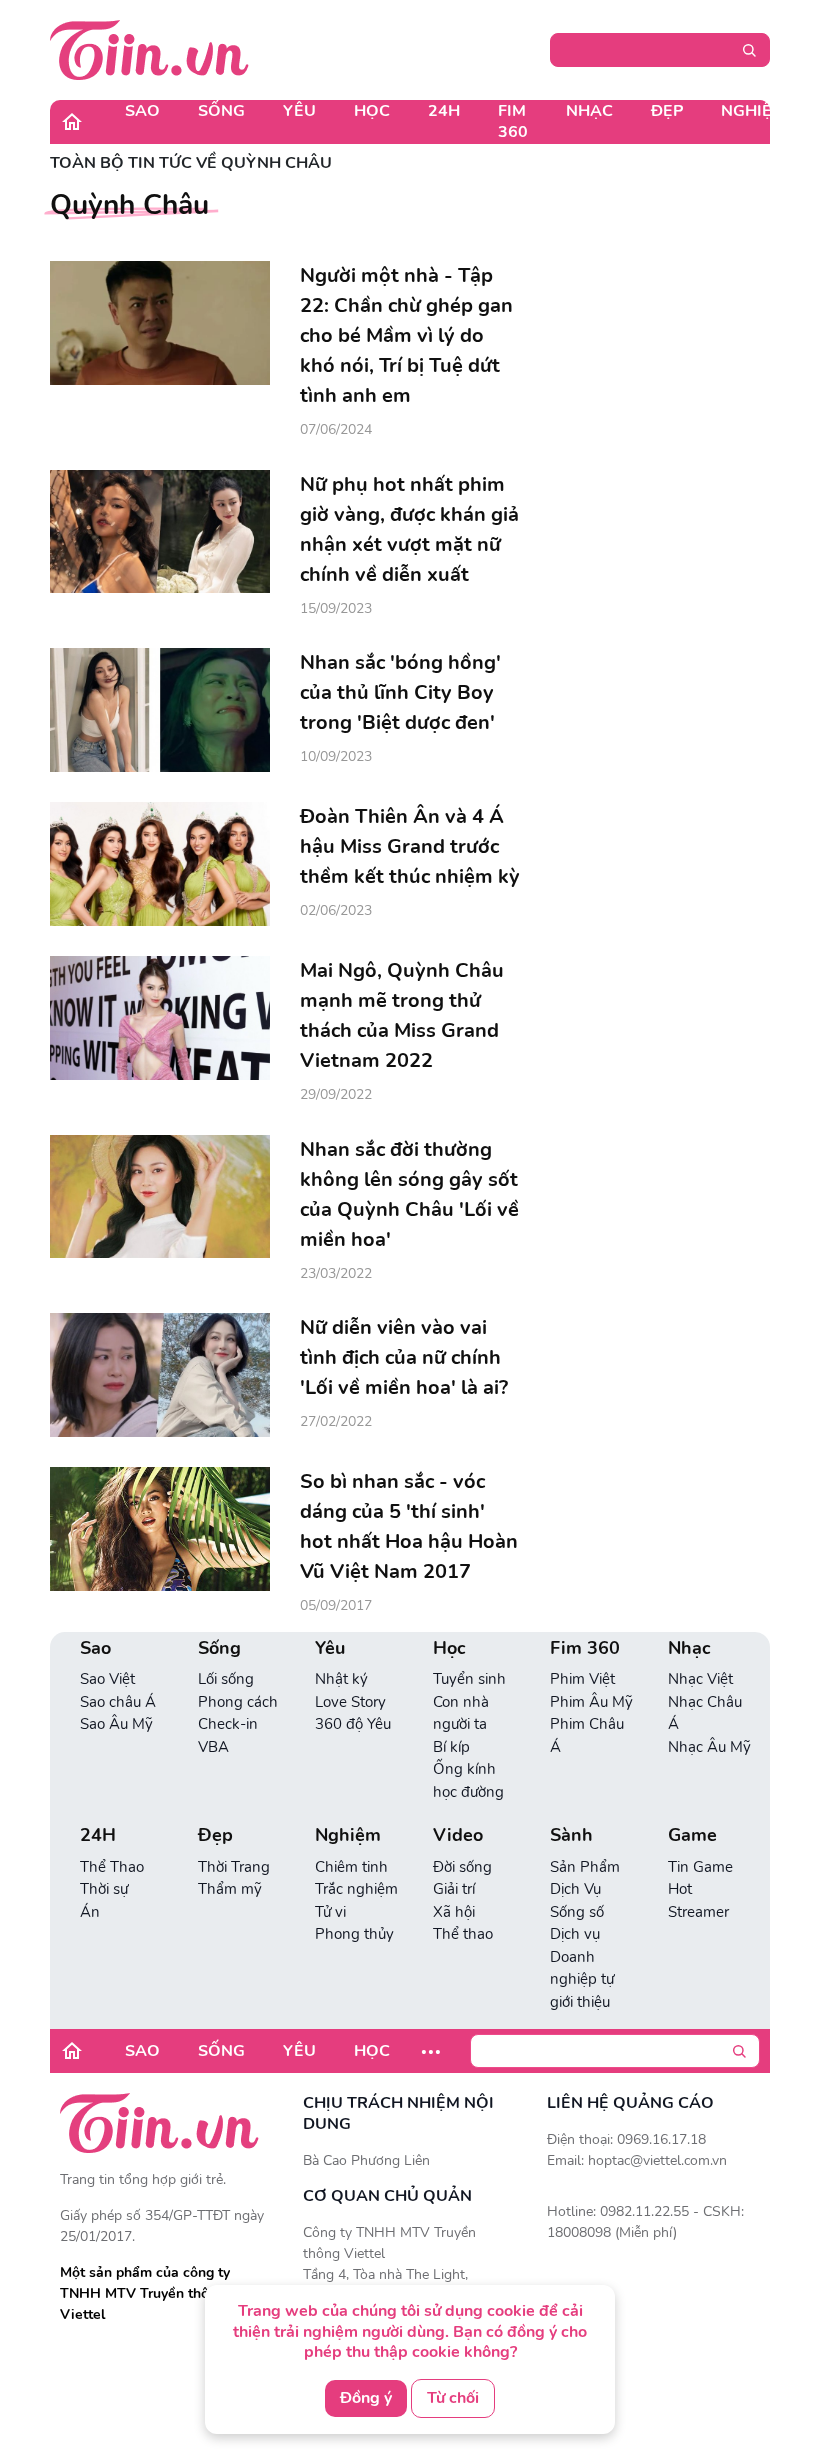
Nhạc (589, 111)
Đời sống (462, 1867)
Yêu (299, 111)
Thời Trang (234, 1867)
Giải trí (454, 1889)
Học (372, 111)
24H (444, 111)
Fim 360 (513, 121)
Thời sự (104, 1889)
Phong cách (238, 1702)
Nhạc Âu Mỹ (709, 1747)
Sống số (577, 1912)
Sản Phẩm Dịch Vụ (585, 1878)
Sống (221, 111)
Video (458, 1835)
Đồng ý (366, 2398)
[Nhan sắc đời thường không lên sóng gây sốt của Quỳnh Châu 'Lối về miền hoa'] (160, 1197)
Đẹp (667, 111)
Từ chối (453, 2398)
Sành (571, 1835)
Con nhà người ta (461, 1713)
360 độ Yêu (353, 1724)
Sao (142, 111)
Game (692, 1835)
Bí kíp (451, 1747)
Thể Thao (112, 1867)
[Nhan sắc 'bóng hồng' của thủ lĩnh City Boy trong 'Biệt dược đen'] (160, 710)
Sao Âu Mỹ (116, 1724)
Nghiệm (753, 111)
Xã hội (454, 1912)
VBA (213, 1747)
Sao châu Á (118, 1702)
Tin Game (700, 1867)
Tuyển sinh (469, 1679)
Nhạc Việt (700, 1679)
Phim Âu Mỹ (591, 1702)
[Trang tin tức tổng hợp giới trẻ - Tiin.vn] (149, 49)
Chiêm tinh (351, 1867)
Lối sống (226, 1679)
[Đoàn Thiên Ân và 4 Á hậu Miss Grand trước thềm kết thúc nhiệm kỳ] (160, 864)
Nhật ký (341, 1679)
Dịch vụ (575, 1934)
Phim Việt (582, 1679)
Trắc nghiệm (356, 1889)
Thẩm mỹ (230, 1889)
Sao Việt (107, 1679)
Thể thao (463, 1934)
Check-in (228, 1724)
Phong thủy (354, 1934)
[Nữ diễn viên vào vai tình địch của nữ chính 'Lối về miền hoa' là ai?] (160, 1375)
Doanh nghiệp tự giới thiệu (582, 1979)
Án (90, 1912)
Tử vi (330, 1912)
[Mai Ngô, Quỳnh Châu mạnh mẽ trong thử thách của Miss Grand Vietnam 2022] (160, 1018)
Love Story (350, 1702)
